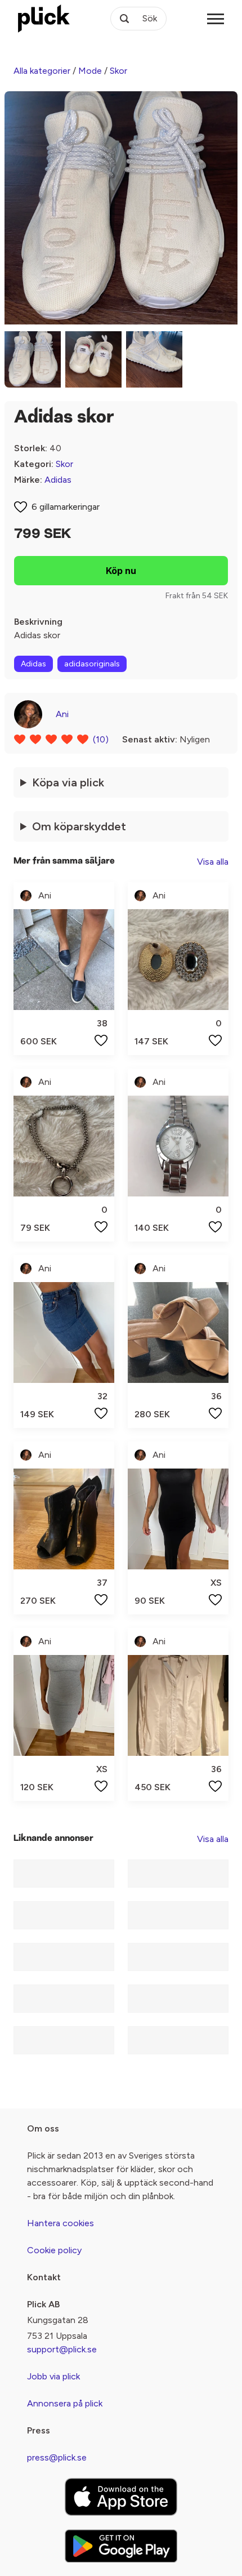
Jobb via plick (53, 2376)
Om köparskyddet (79, 826)
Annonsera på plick (65, 2403)
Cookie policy (54, 2250)
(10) (101, 739)
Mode (90, 71)
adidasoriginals (92, 664)
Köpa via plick (68, 782)
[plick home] (44, 19)
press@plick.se (57, 2457)
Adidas (58, 480)
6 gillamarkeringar (66, 507)
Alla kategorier (42, 71)
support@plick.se (62, 2349)
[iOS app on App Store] (121, 2497)
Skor (118, 71)
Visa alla (213, 862)
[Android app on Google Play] (121, 2546)
